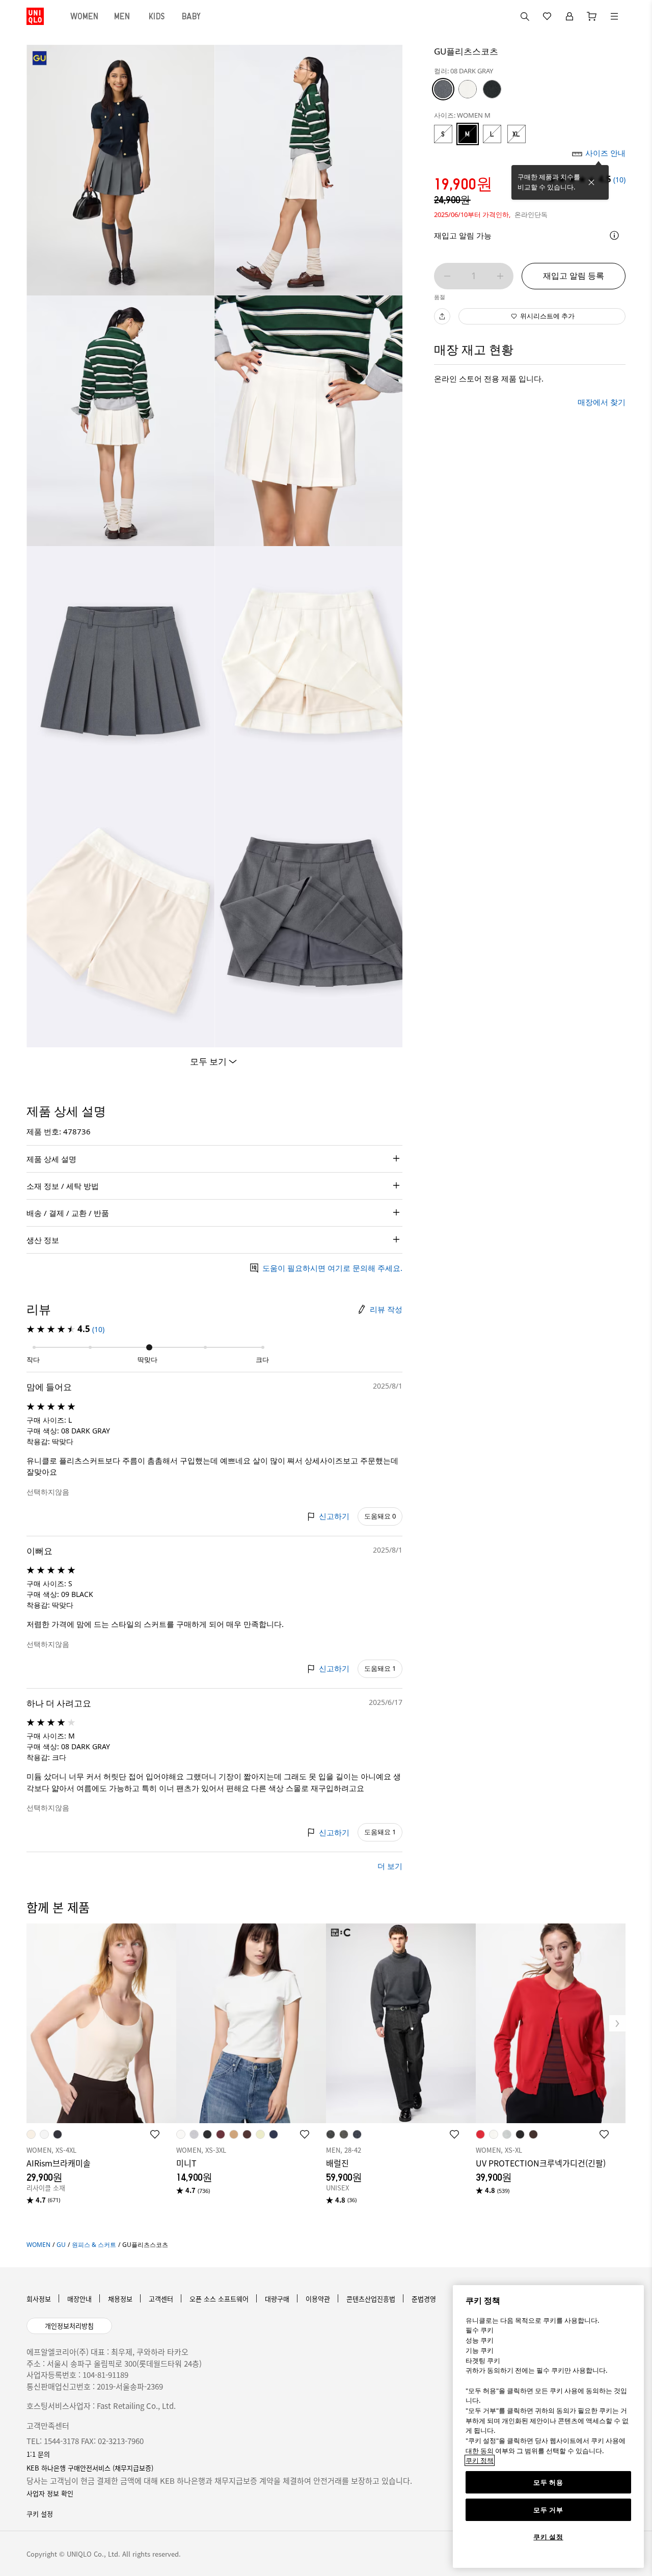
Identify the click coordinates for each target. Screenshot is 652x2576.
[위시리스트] (547, 16)
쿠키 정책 (480, 2460)
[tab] (85, 16)
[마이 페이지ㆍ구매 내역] (569, 16)
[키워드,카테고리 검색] (525, 16)
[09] (492, 89)
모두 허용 (548, 2482)
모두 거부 (548, 2510)
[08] (443, 89)
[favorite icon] (155, 2134)
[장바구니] (592, 16)
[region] (548, 2426)
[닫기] (591, 182)
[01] (468, 89)
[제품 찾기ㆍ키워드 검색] (614, 16)
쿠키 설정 (548, 2537)
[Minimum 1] (447, 276)
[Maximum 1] (500, 276)
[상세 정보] (614, 235)
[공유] (442, 316)
